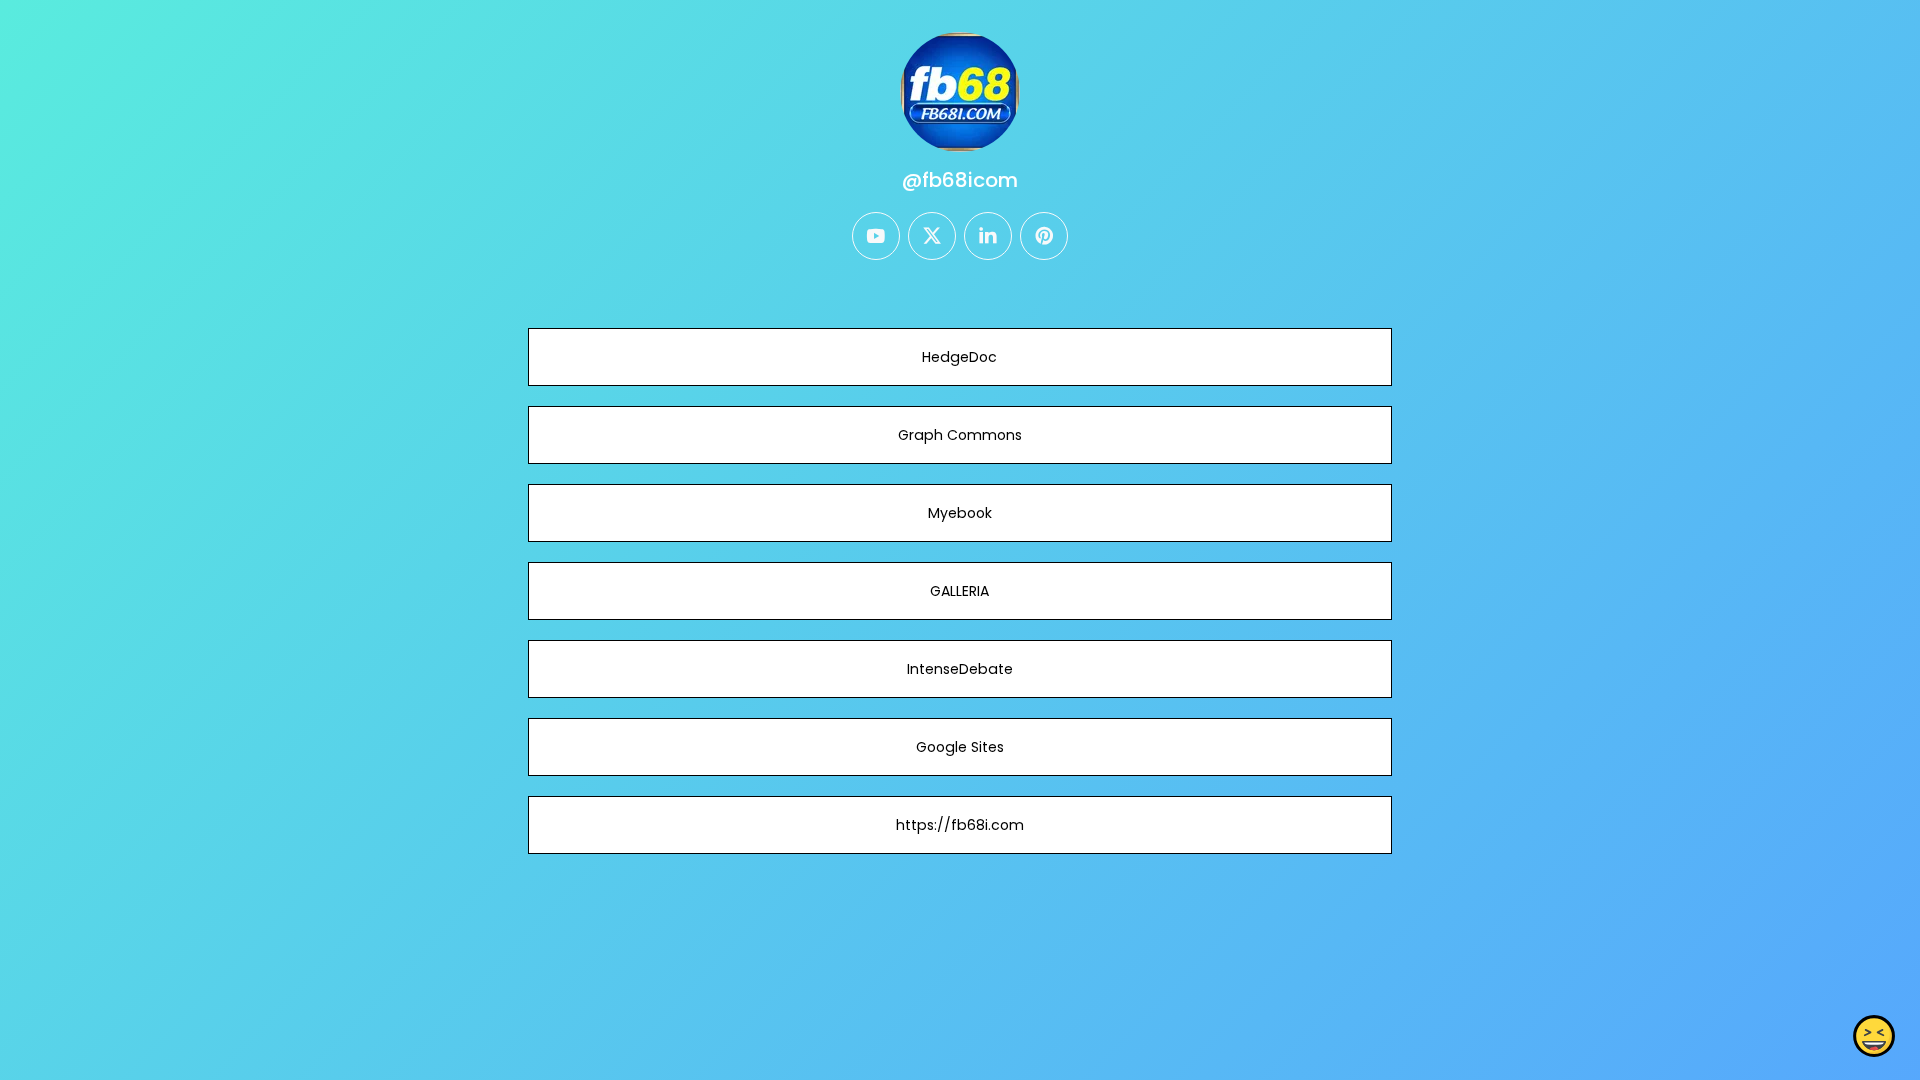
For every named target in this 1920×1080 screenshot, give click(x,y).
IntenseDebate (960, 669)
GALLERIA (959, 591)
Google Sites (960, 747)
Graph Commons (960, 435)
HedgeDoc (959, 357)
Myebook (960, 513)
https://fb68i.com (960, 825)
